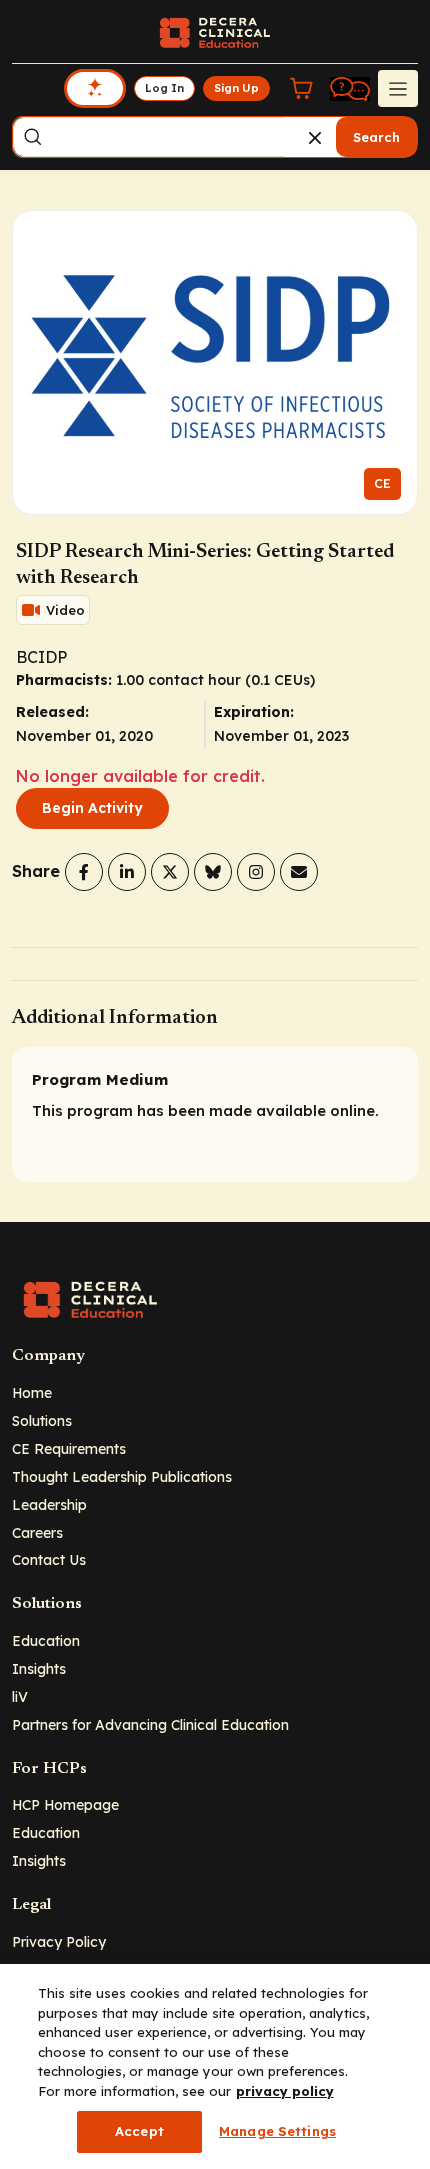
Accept (139, 2131)
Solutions (42, 1420)
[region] (215, 2066)
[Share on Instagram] (256, 872)
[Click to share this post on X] (170, 872)
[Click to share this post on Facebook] (84, 872)
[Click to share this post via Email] (299, 872)
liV (20, 1696)
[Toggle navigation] (398, 88)
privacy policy (285, 2091)
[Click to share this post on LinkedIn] (127, 872)
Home (32, 1392)
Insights (39, 1668)
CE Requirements (69, 1448)
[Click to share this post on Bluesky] (213, 872)
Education (46, 1640)
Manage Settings (277, 2131)
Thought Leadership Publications (122, 1476)
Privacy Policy (59, 1941)
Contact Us (49, 1559)
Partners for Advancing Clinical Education (150, 1724)
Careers (37, 1532)
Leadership (49, 1504)
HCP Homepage (65, 1804)
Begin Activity (92, 808)
